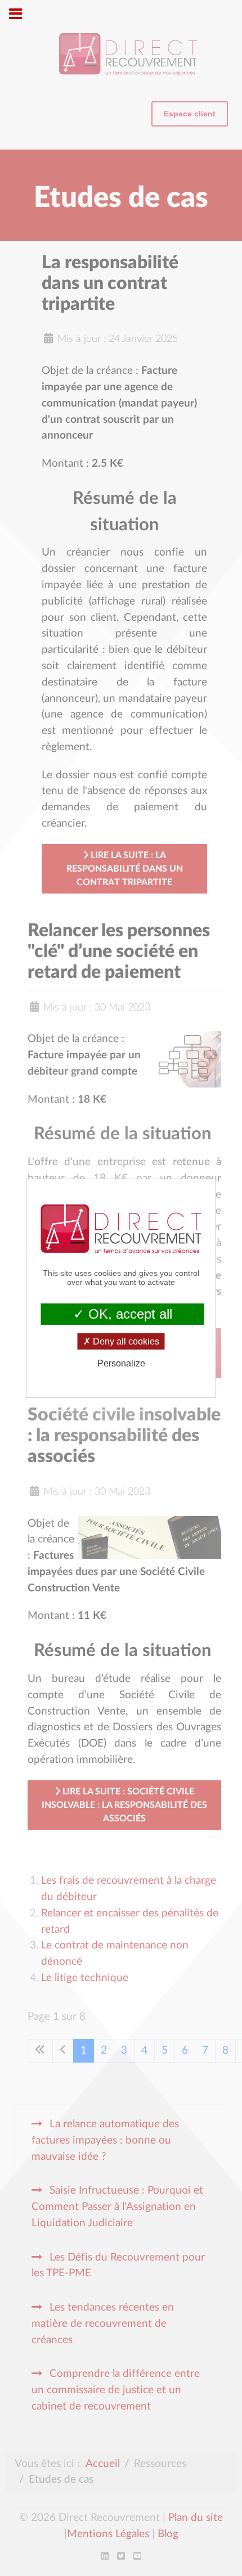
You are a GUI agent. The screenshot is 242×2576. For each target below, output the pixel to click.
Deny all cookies (125, 1341)
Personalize (121, 1363)
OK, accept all (128, 1313)
